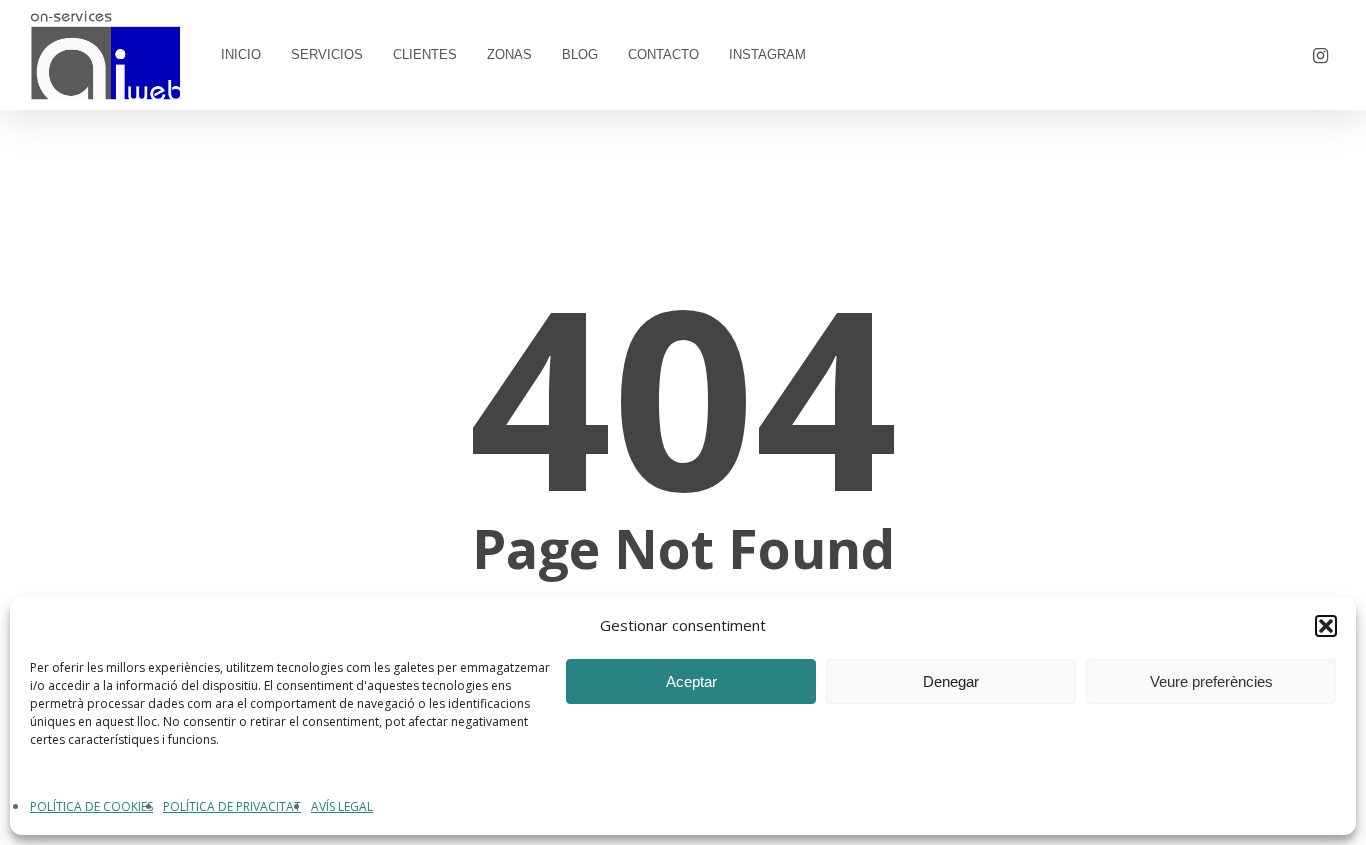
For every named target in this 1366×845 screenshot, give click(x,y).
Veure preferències (1211, 681)
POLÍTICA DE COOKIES (91, 806)
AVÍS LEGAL (342, 806)
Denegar (951, 681)
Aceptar (691, 681)
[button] (1326, 626)
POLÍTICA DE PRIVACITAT (232, 806)
